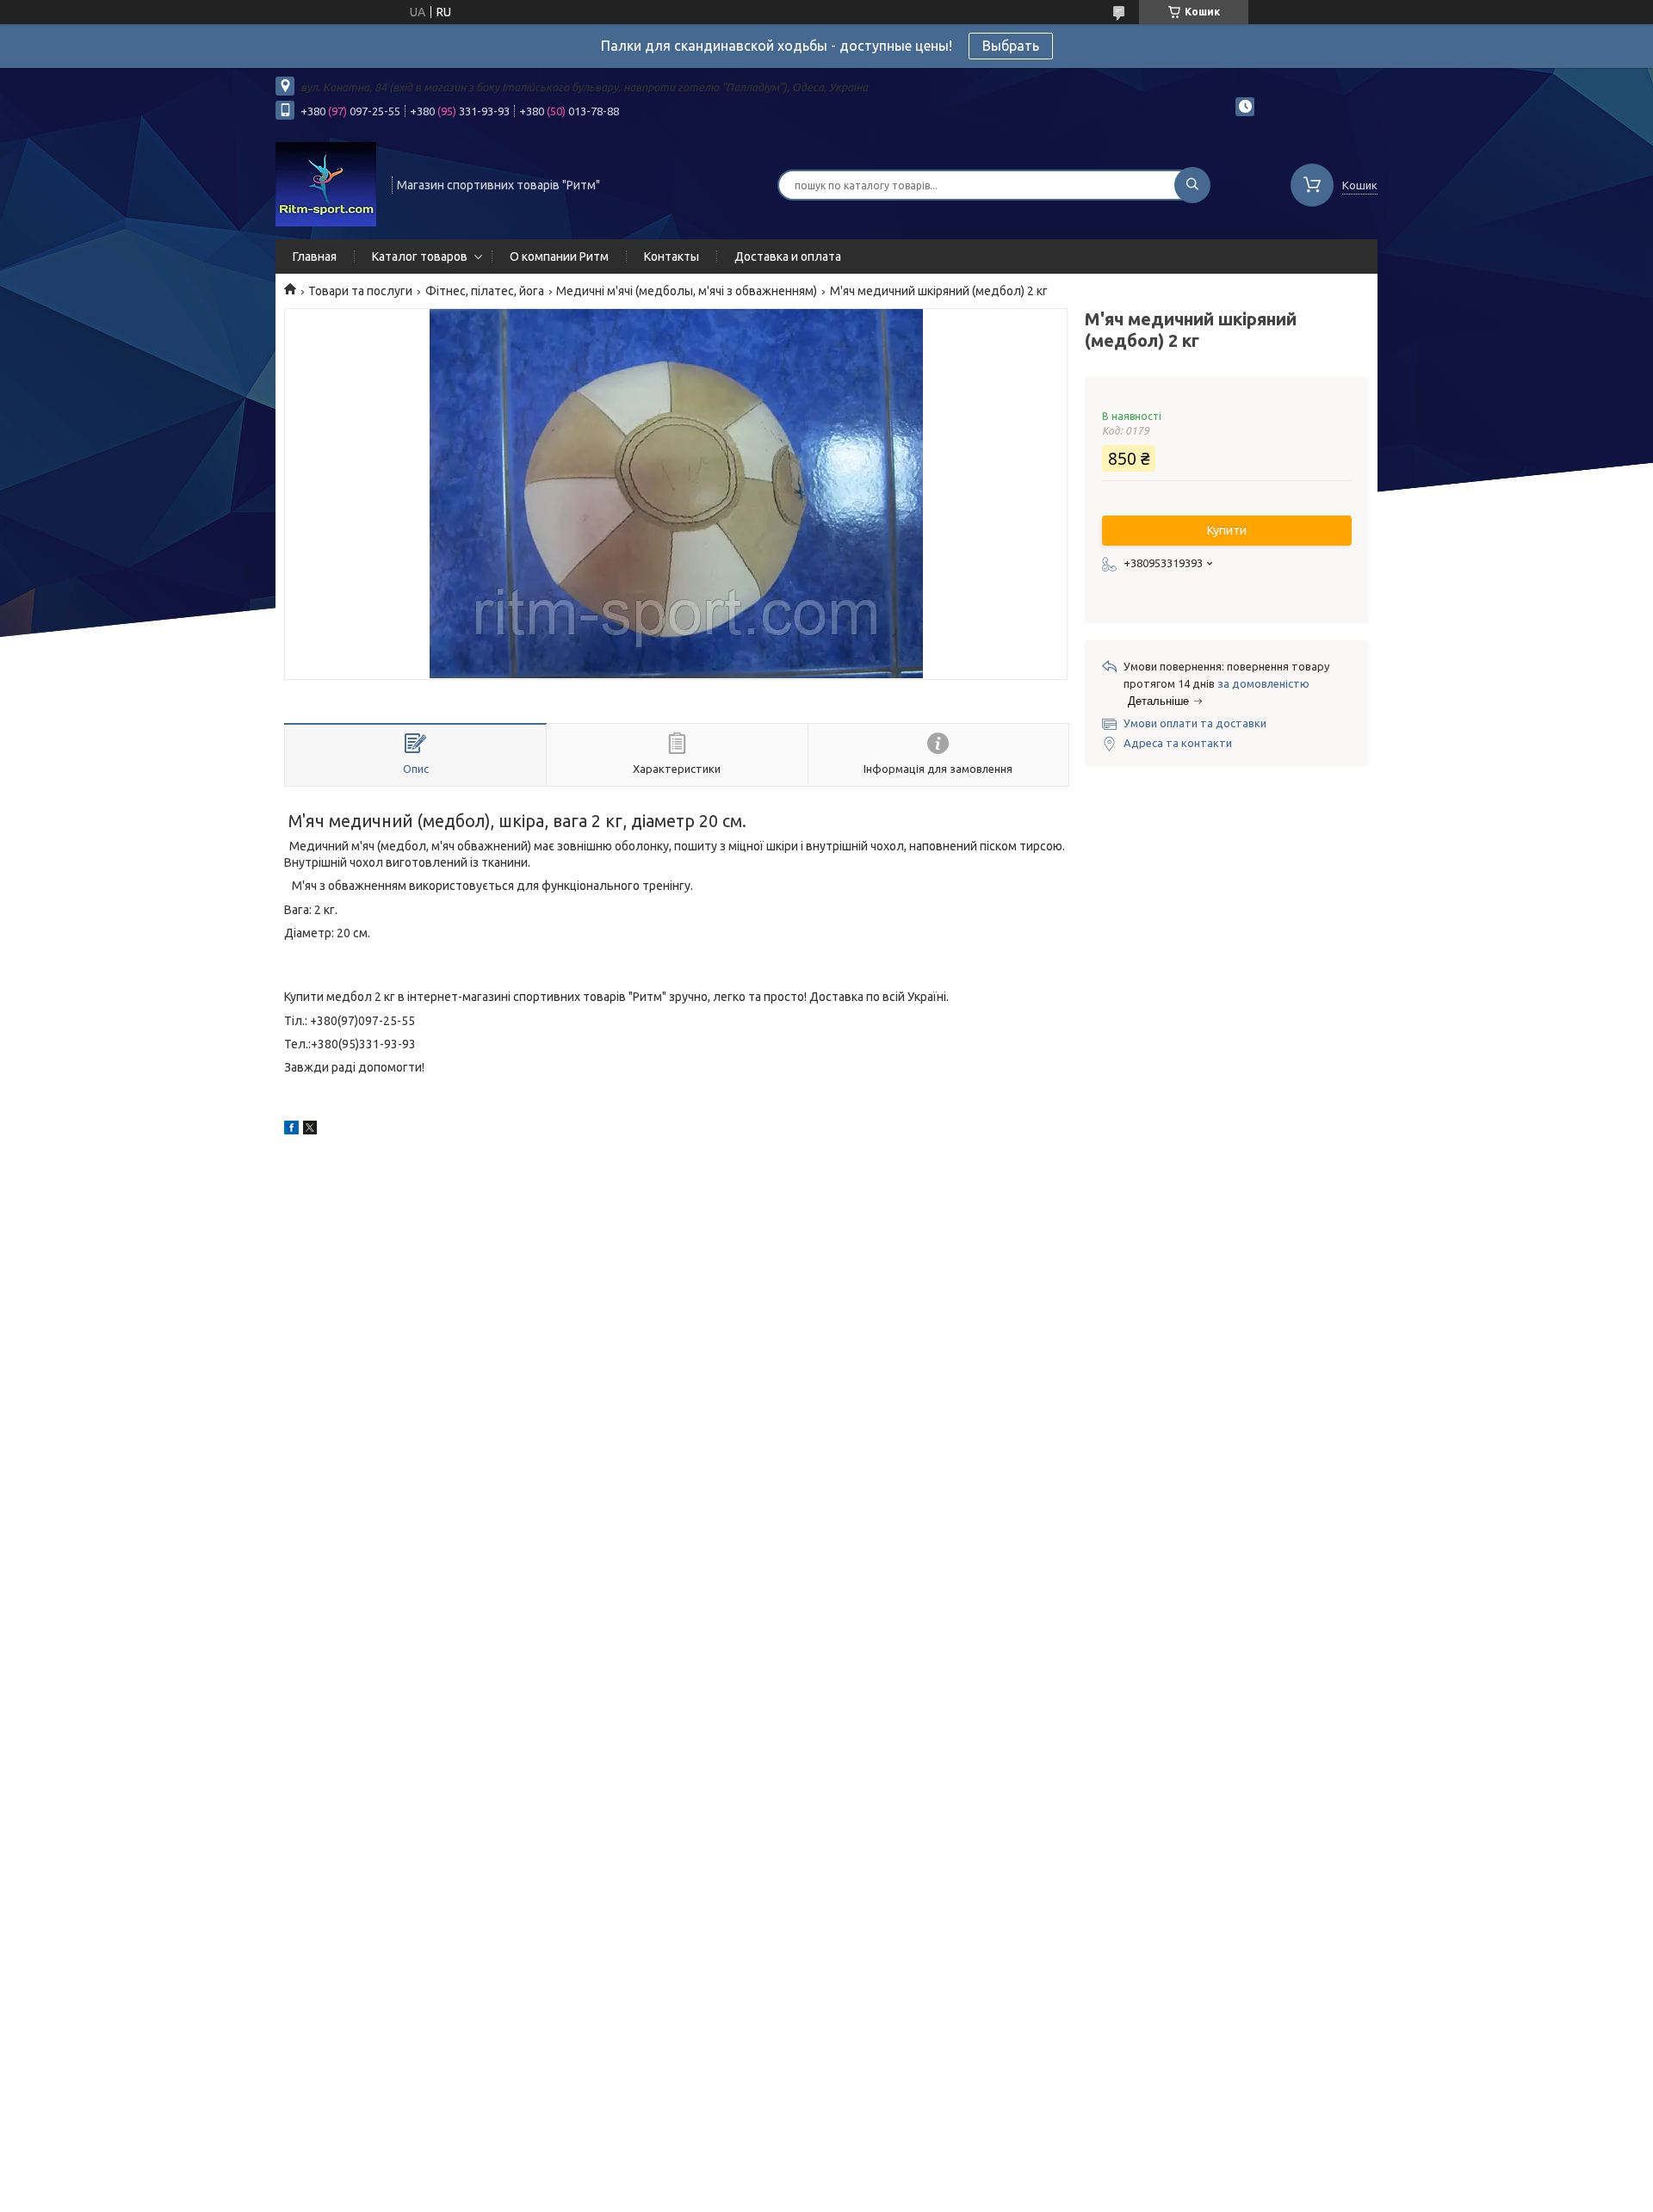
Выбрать (1011, 46)
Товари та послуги (360, 291)
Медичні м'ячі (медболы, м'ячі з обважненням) (687, 291)
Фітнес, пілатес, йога (485, 291)
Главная (315, 256)
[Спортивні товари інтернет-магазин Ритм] (326, 183)
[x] (310, 1130)
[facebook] (291, 1130)
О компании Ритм (559, 256)
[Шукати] (1192, 185)
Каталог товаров (420, 256)
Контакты (672, 256)
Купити (1227, 530)
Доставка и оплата (788, 256)
